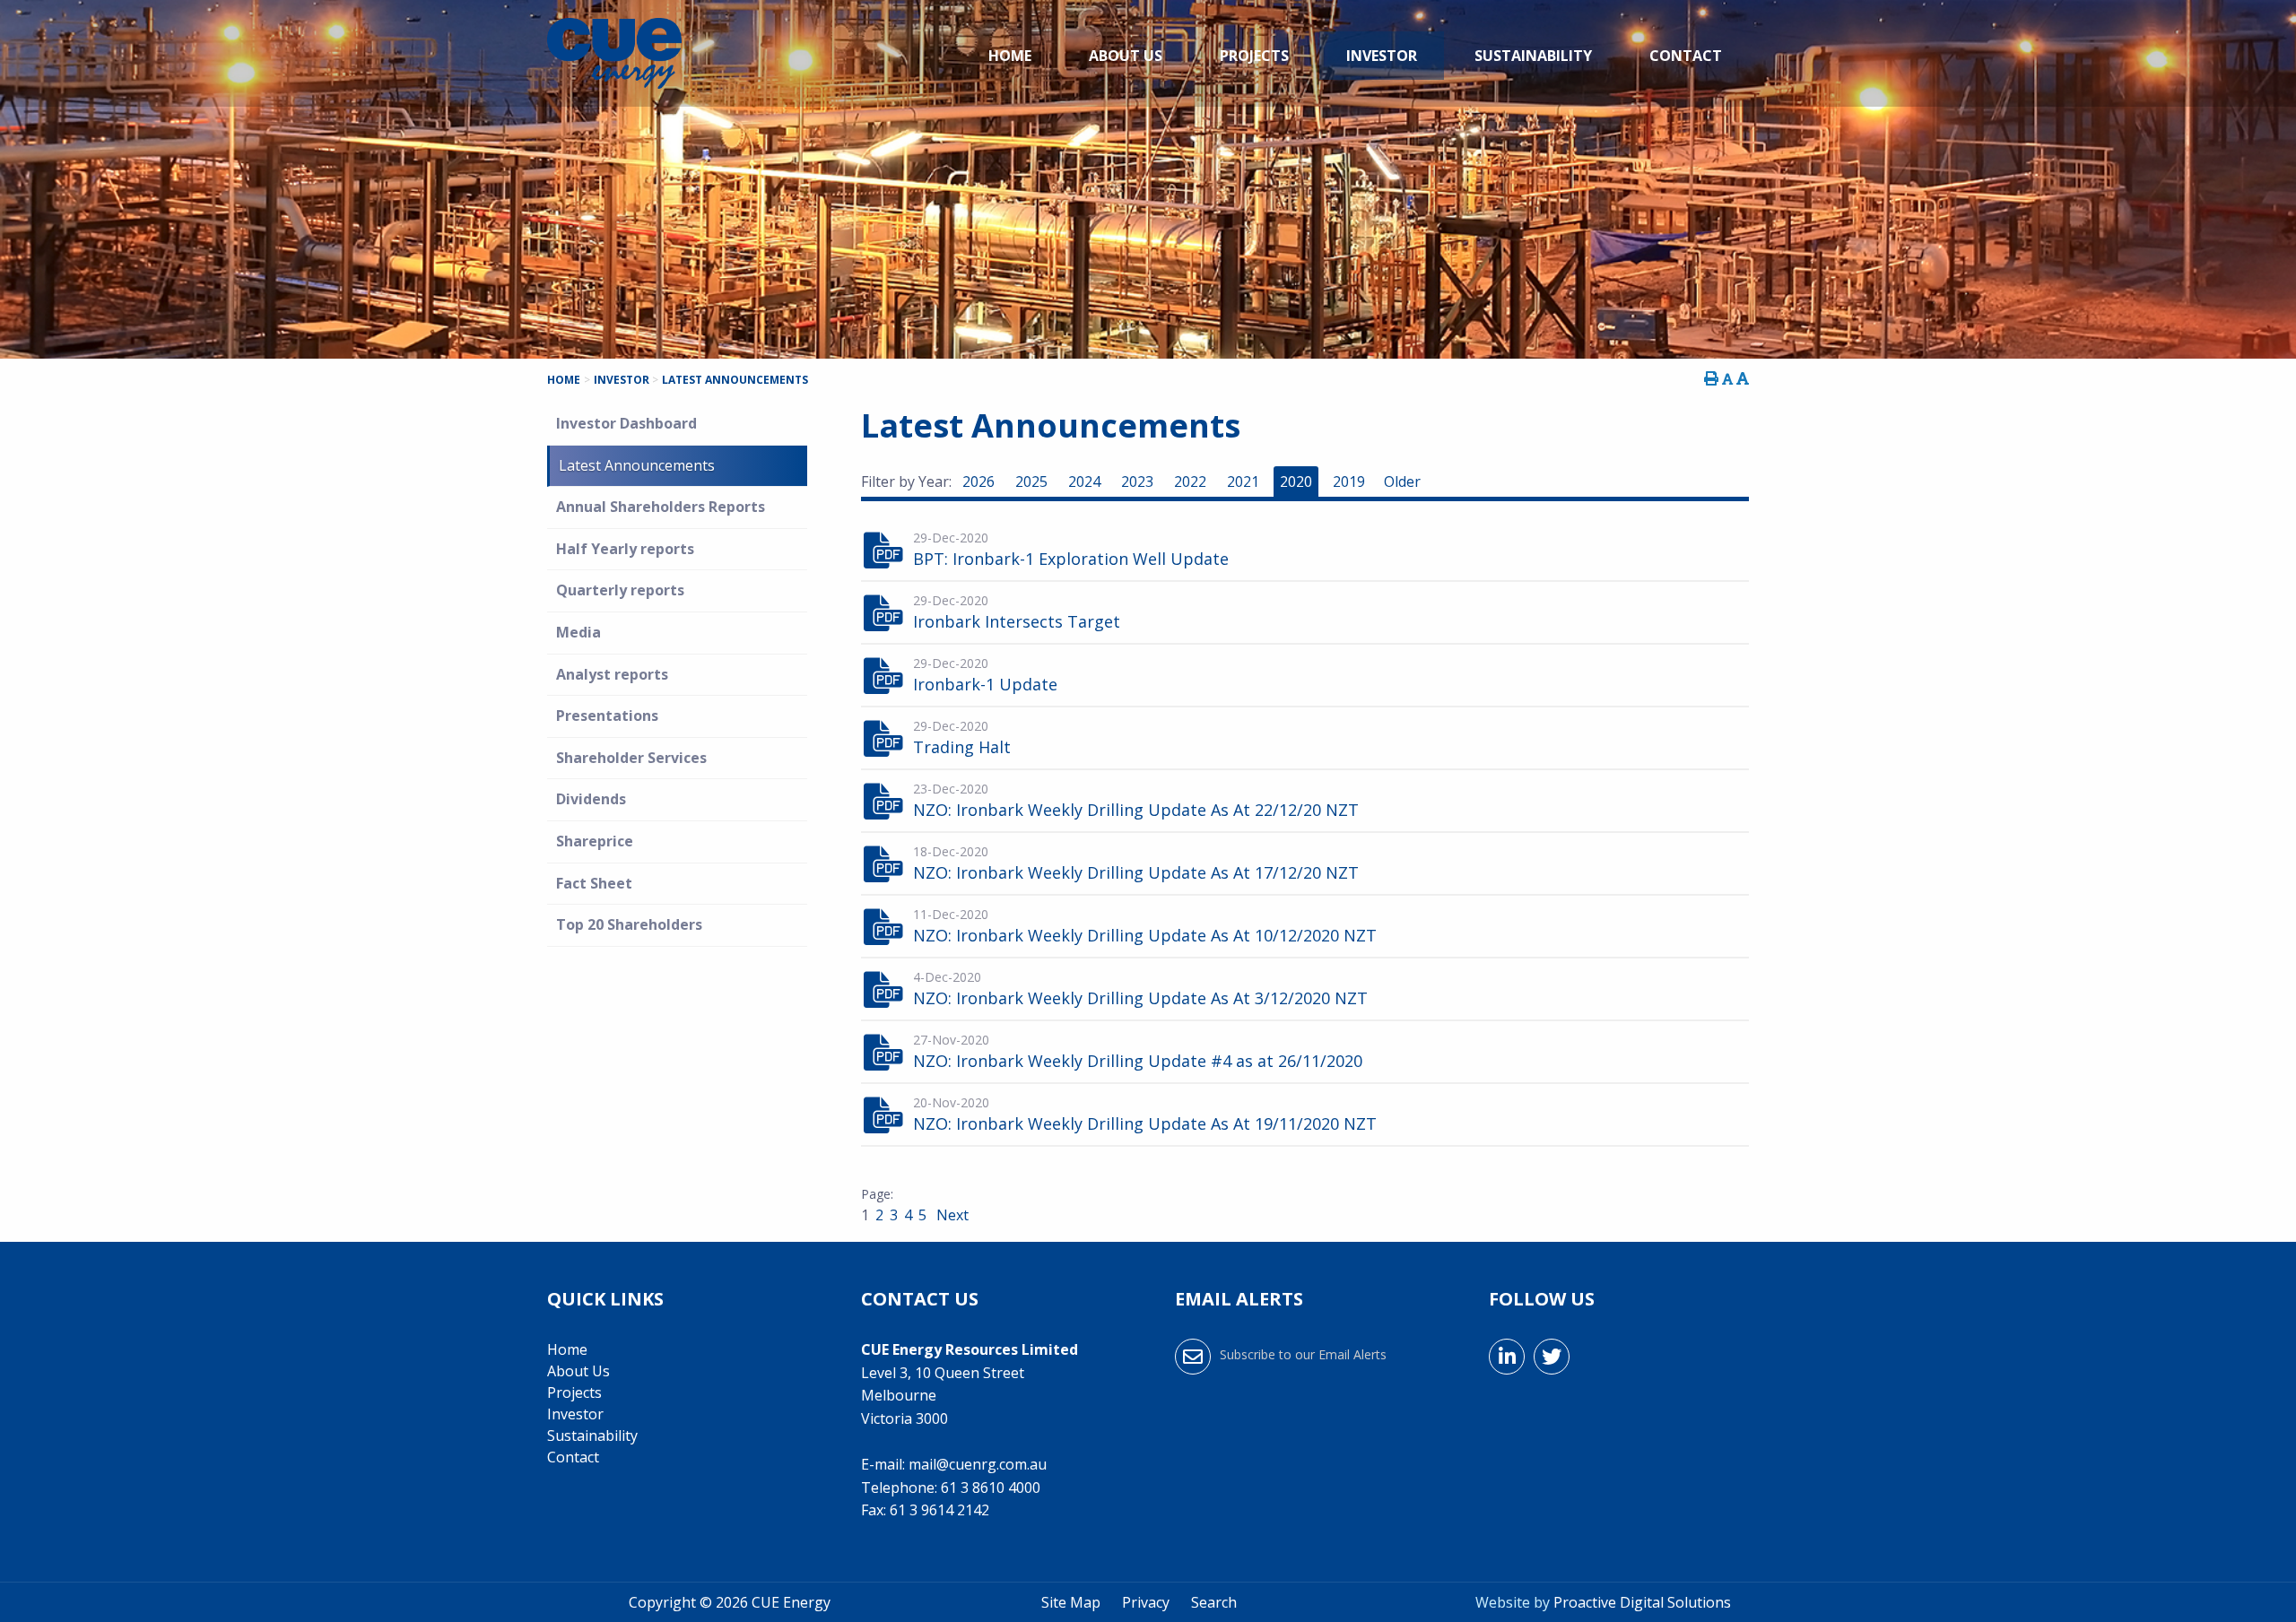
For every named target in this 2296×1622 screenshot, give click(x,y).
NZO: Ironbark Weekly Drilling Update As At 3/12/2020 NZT (1140, 998)
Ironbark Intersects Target (1017, 621)
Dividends (591, 799)
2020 (1296, 481)
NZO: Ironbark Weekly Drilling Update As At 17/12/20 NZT (1136, 872)
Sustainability (1533, 56)
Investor (1382, 56)
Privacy (1146, 1602)
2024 (1084, 481)
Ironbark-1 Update (985, 684)
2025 (1031, 481)
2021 (1243, 481)
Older (1402, 481)
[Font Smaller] (1727, 379)
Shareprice (595, 841)
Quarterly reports (620, 590)
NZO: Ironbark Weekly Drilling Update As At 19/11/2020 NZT (1145, 1123)
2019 (1349, 481)
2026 (978, 481)
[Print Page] (1711, 378)
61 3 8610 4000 (991, 1488)
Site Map (1071, 1602)
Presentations (607, 716)
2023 (1137, 481)
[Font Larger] (1743, 378)
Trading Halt (962, 747)
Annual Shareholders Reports (661, 507)
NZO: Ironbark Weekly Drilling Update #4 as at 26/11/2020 (1138, 1061)
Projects (1254, 56)
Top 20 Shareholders (629, 924)
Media (578, 632)
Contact (1686, 56)
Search (1214, 1602)
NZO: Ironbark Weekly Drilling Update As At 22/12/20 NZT (1136, 810)
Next (951, 1215)
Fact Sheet (594, 883)
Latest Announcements (637, 465)
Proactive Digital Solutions (1642, 1602)
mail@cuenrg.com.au (978, 1464)
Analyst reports (612, 674)
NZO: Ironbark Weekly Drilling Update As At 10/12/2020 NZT (1145, 935)
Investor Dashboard (626, 423)
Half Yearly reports (625, 549)
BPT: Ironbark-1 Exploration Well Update (1071, 559)
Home (1010, 56)
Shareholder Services (631, 758)
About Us (1126, 56)
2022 (1190, 481)
